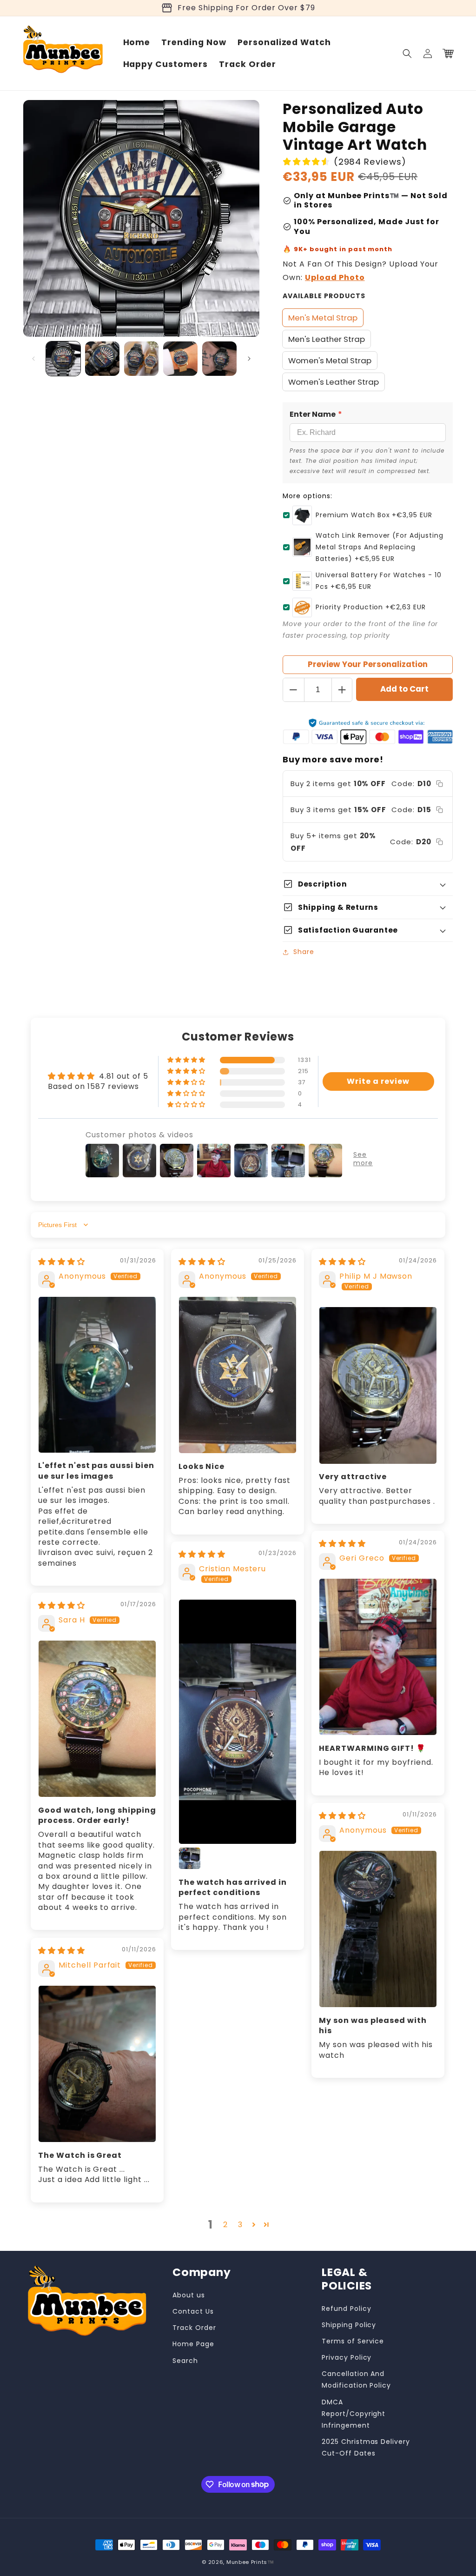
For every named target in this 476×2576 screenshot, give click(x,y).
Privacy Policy (347, 2357)
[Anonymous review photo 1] (97, 1375)
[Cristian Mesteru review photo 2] (190, 1858)
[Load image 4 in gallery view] (180, 359)
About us (189, 2295)
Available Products (324, 296)
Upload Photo (335, 277)
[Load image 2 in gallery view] (102, 359)
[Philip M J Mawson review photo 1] (378, 1385)
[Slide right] (249, 359)
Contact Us (193, 2311)
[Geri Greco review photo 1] (378, 1657)
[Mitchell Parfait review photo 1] (97, 2064)
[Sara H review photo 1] (97, 1719)
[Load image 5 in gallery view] (219, 359)
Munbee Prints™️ (250, 2562)
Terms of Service (353, 2341)
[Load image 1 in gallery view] (63, 359)
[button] (407, 53)
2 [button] (225, 2225)
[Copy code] (440, 784)
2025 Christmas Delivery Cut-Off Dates (366, 2447)
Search (185, 2361)
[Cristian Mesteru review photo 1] (238, 1722)
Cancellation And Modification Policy (356, 2379)
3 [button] (240, 2225)
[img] (62, 1262)
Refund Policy (346, 2309)
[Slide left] (33, 359)
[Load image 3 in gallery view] (141, 359)
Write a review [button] (378, 1081)
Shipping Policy (349, 2325)
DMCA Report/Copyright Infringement (354, 2414)
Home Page (193, 2344)
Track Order (194, 2328)
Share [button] (304, 952)
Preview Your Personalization (368, 664)
